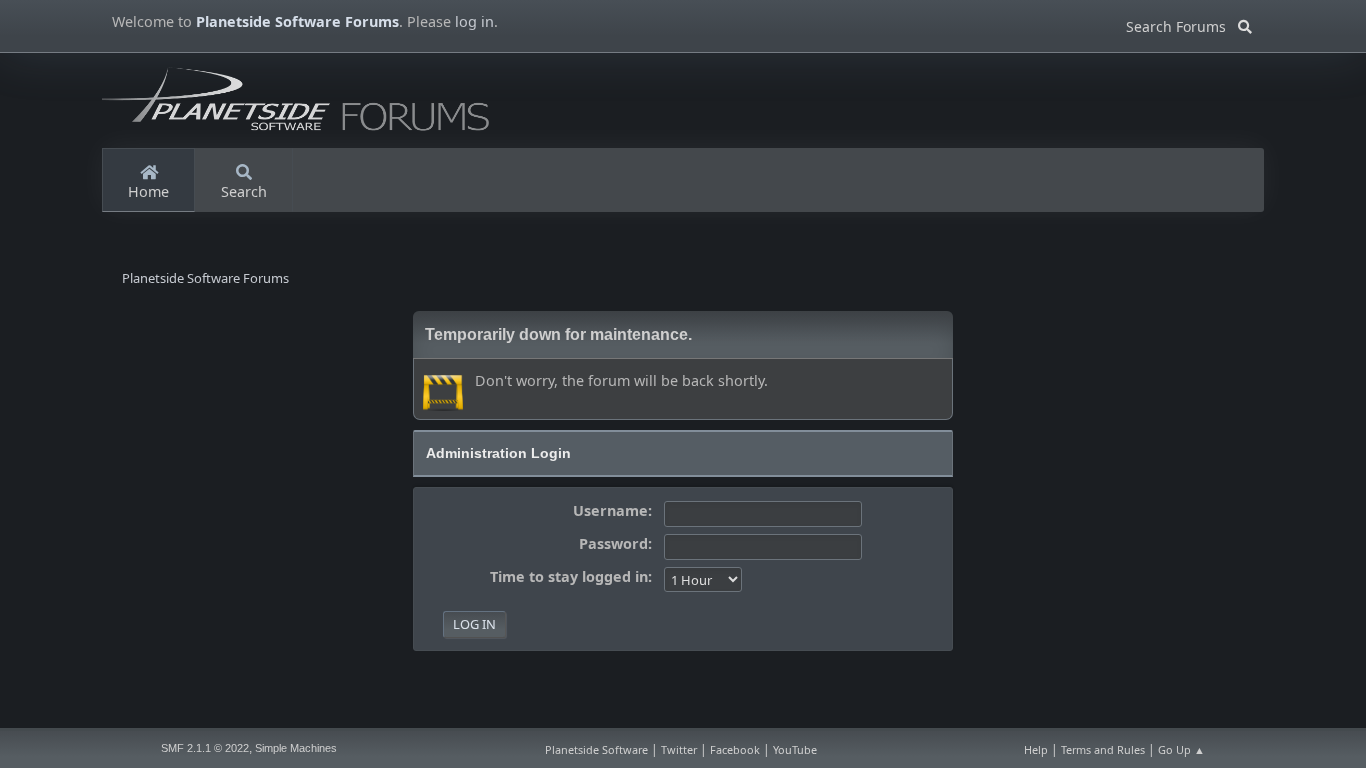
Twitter (679, 749)
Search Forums (1182, 23)
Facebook (735, 749)
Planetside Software (596, 749)
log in (474, 21)
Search (244, 191)
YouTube (795, 749)
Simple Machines (296, 748)
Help (1036, 749)
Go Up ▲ (1181, 749)
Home (148, 191)
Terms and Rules (1103, 749)
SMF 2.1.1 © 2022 (205, 748)
